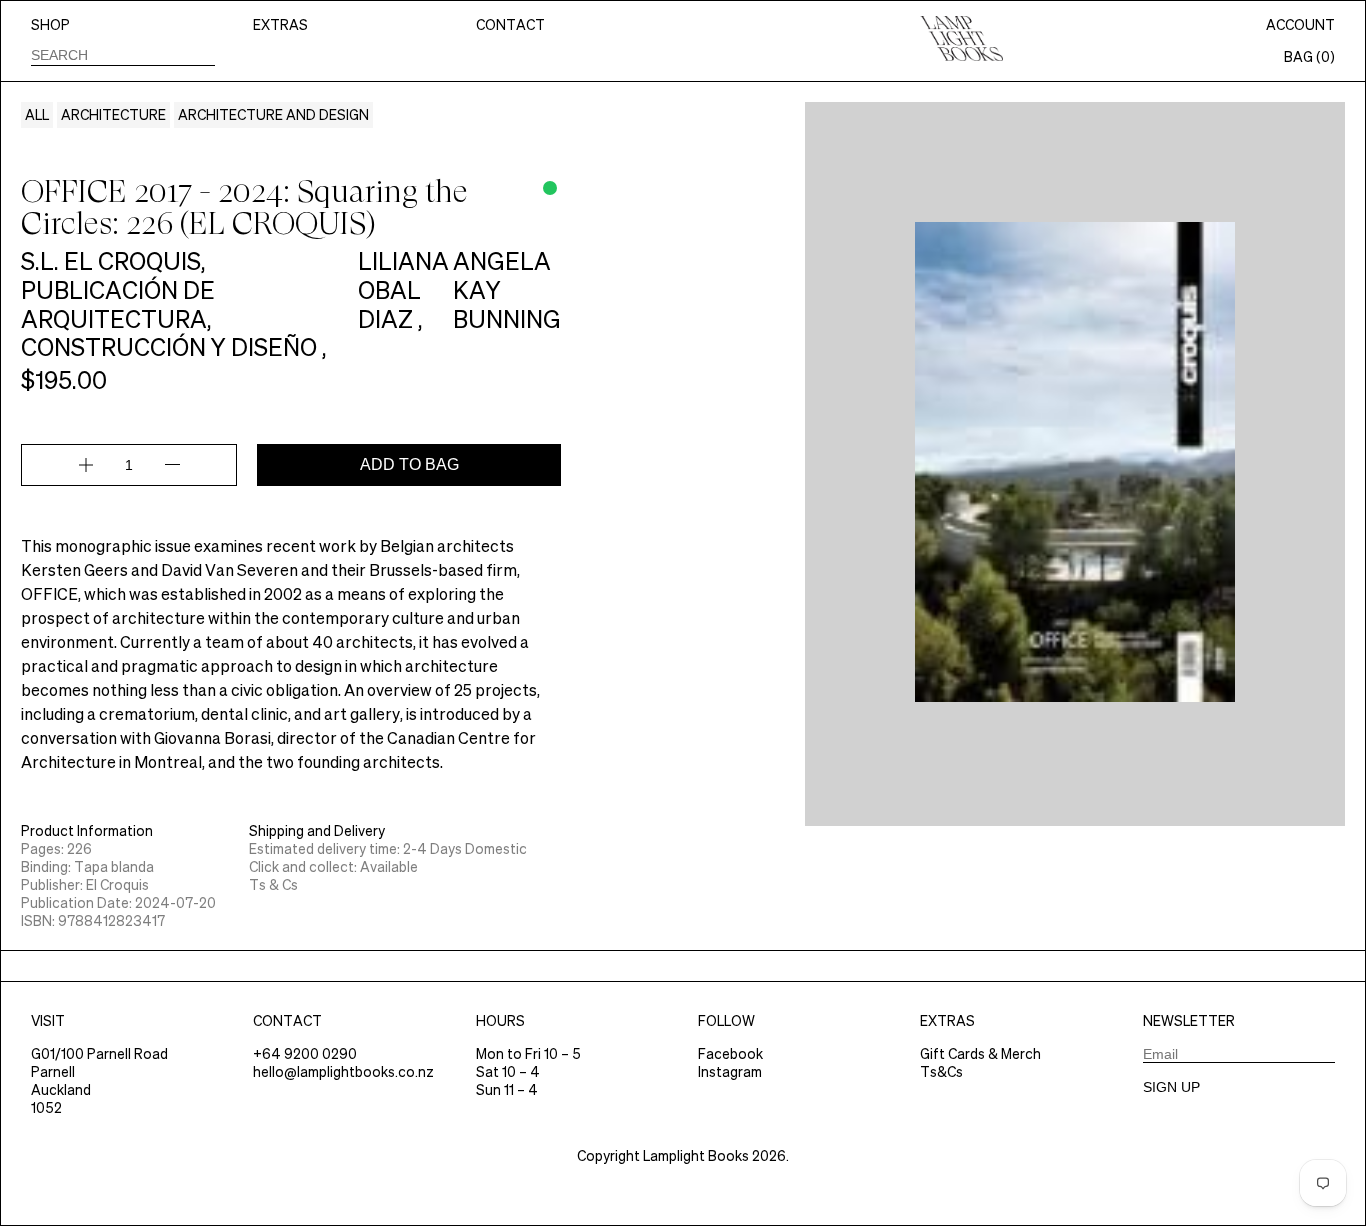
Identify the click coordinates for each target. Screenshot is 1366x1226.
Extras (280, 25)
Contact (510, 25)
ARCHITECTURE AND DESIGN (273, 115)
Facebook (730, 1054)
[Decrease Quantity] (172, 465)
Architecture (113, 115)
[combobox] (123, 54)
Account (1300, 25)
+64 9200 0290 (305, 1054)
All (37, 115)
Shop (50, 25)
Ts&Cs (941, 1072)
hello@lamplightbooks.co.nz (343, 1072)
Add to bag (409, 464)
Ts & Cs (273, 885)
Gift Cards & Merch (980, 1054)
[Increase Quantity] (86, 465)
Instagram (730, 1072)
